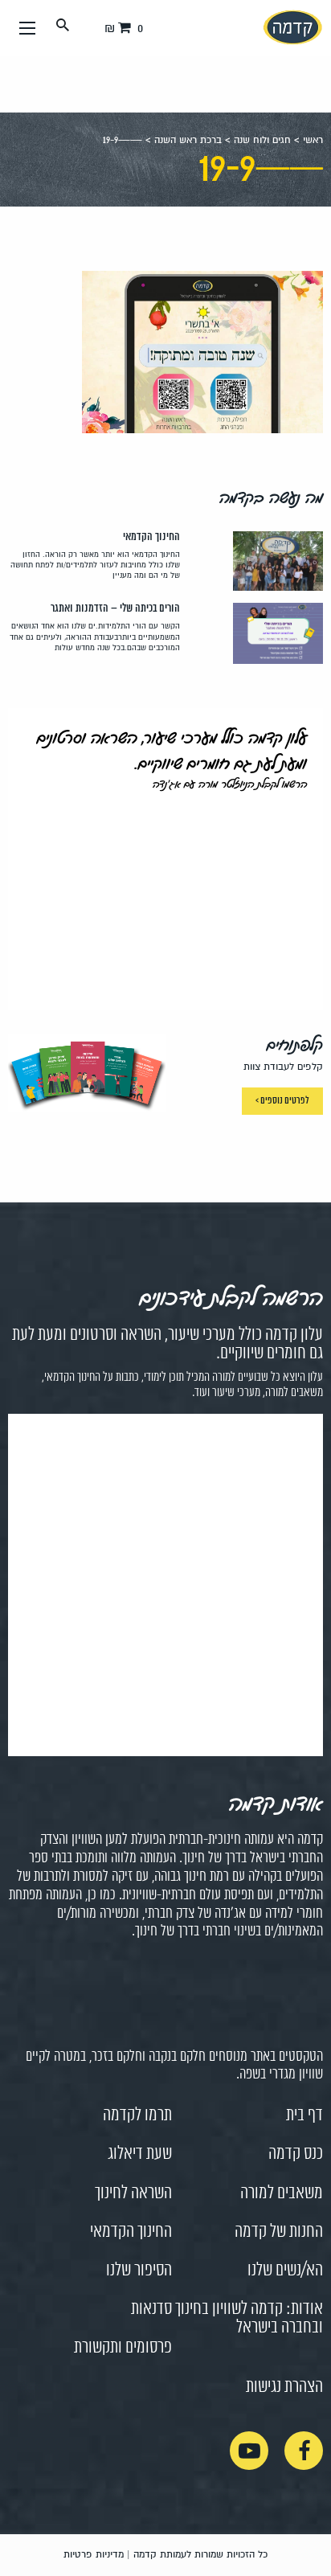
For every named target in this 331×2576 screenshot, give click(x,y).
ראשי (313, 140)
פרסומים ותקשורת (123, 2348)
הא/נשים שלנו (285, 2271)
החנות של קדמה (279, 2232)
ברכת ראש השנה (188, 140)
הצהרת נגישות (284, 2387)
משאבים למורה (282, 2193)
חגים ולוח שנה (262, 140)
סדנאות (151, 2309)
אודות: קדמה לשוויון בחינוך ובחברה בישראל (249, 2318)
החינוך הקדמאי (131, 2232)
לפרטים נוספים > (282, 1101)
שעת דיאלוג (140, 2154)
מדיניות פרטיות (94, 2555)
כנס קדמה (296, 2154)
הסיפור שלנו (139, 2271)
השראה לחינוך (133, 2193)
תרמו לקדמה (137, 2115)
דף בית (304, 2115)
